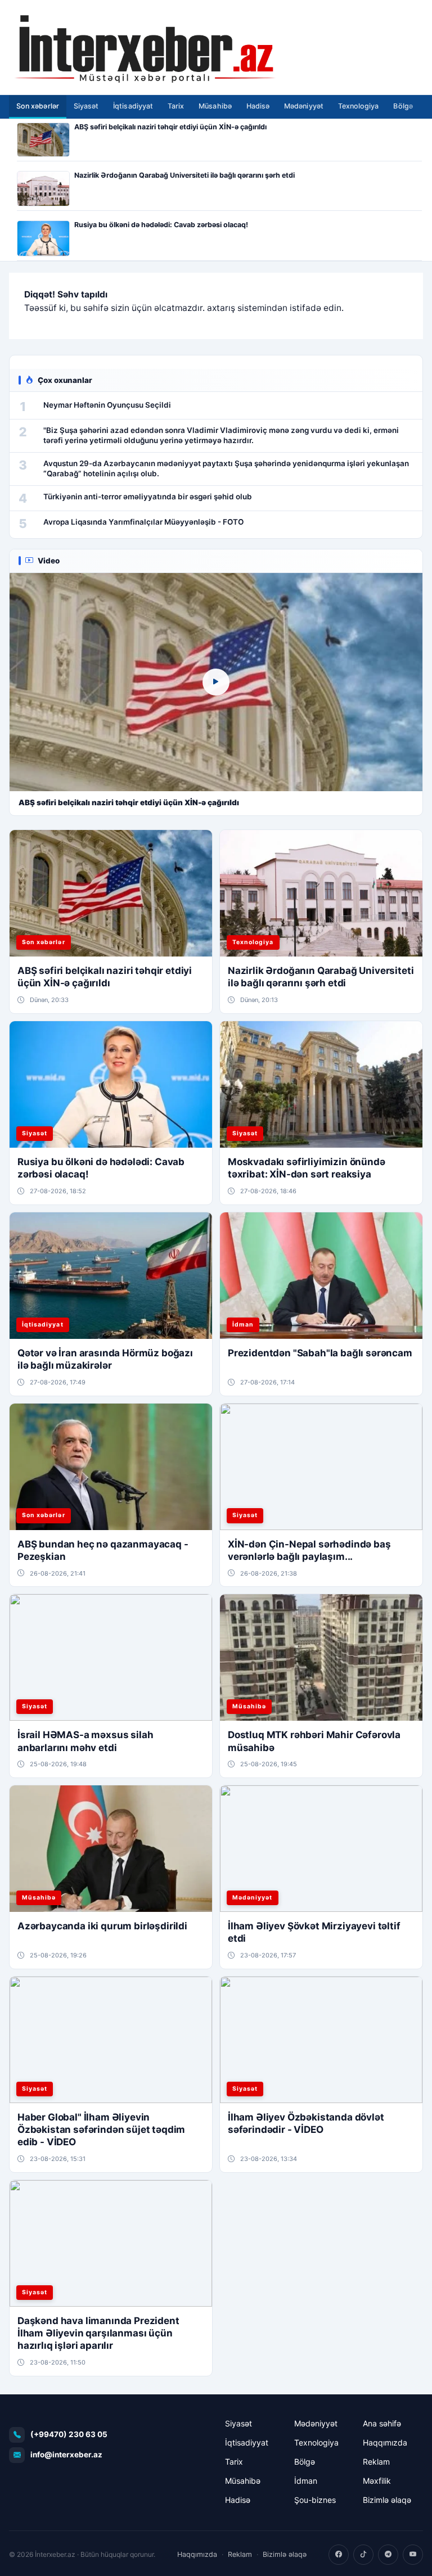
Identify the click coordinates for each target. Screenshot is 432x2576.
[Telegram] (388, 2555)
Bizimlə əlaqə (387, 2500)
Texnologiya (359, 106)
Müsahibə (215, 106)
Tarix (176, 106)
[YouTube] (413, 2555)
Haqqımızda (385, 2442)
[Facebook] (339, 2555)
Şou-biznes (315, 2500)
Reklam (376, 2462)
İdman (306, 2481)
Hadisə (258, 106)
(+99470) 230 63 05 (69, 2434)
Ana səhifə (382, 2423)
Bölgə (403, 106)
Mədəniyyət (304, 106)
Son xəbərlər (38, 106)
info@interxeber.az (66, 2455)
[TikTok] (363, 2555)
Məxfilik (377, 2481)
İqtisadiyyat (133, 106)
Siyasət (86, 106)
